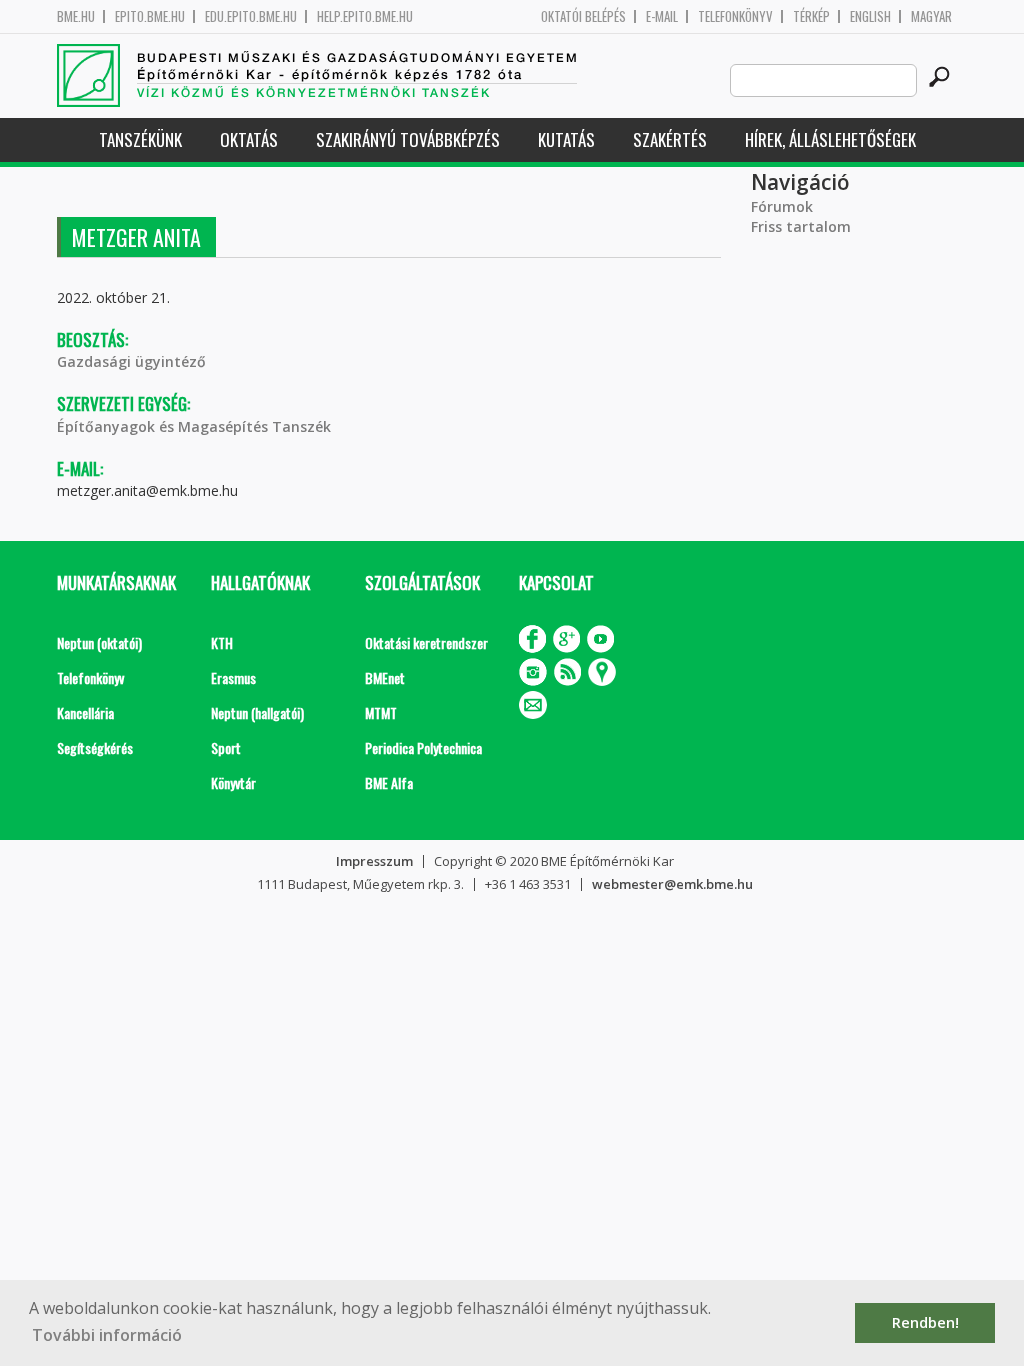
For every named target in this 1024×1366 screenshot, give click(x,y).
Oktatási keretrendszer (426, 642)
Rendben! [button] (925, 1322)
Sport (226, 747)
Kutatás (566, 139)
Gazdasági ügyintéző (131, 361)
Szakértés (670, 139)
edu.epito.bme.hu (251, 16)
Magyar (931, 16)
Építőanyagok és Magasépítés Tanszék (194, 426)
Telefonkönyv (735, 16)
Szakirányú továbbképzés (408, 139)
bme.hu (76, 16)
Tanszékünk (140, 139)
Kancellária (85, 712)
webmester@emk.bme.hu (672, 884)
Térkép (811, 16)
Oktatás (249, 139)
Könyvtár (233, 782)
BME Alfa (389, 782)
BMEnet (385, 677)
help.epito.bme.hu (365, 16)
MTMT (381, 712)
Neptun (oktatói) (99, 642)
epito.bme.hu (150, 16)
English (870, 16)
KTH (222, 642)
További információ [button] (107, 1335)
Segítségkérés (95, 747)
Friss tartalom (801, 226)
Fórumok (782, 206)
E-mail (662, 16)
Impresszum (374, 861)
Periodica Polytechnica (423, 747)
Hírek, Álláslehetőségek (830, 139)
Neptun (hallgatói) (257, 712)
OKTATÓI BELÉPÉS (583, 16)
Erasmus (233, 677)
